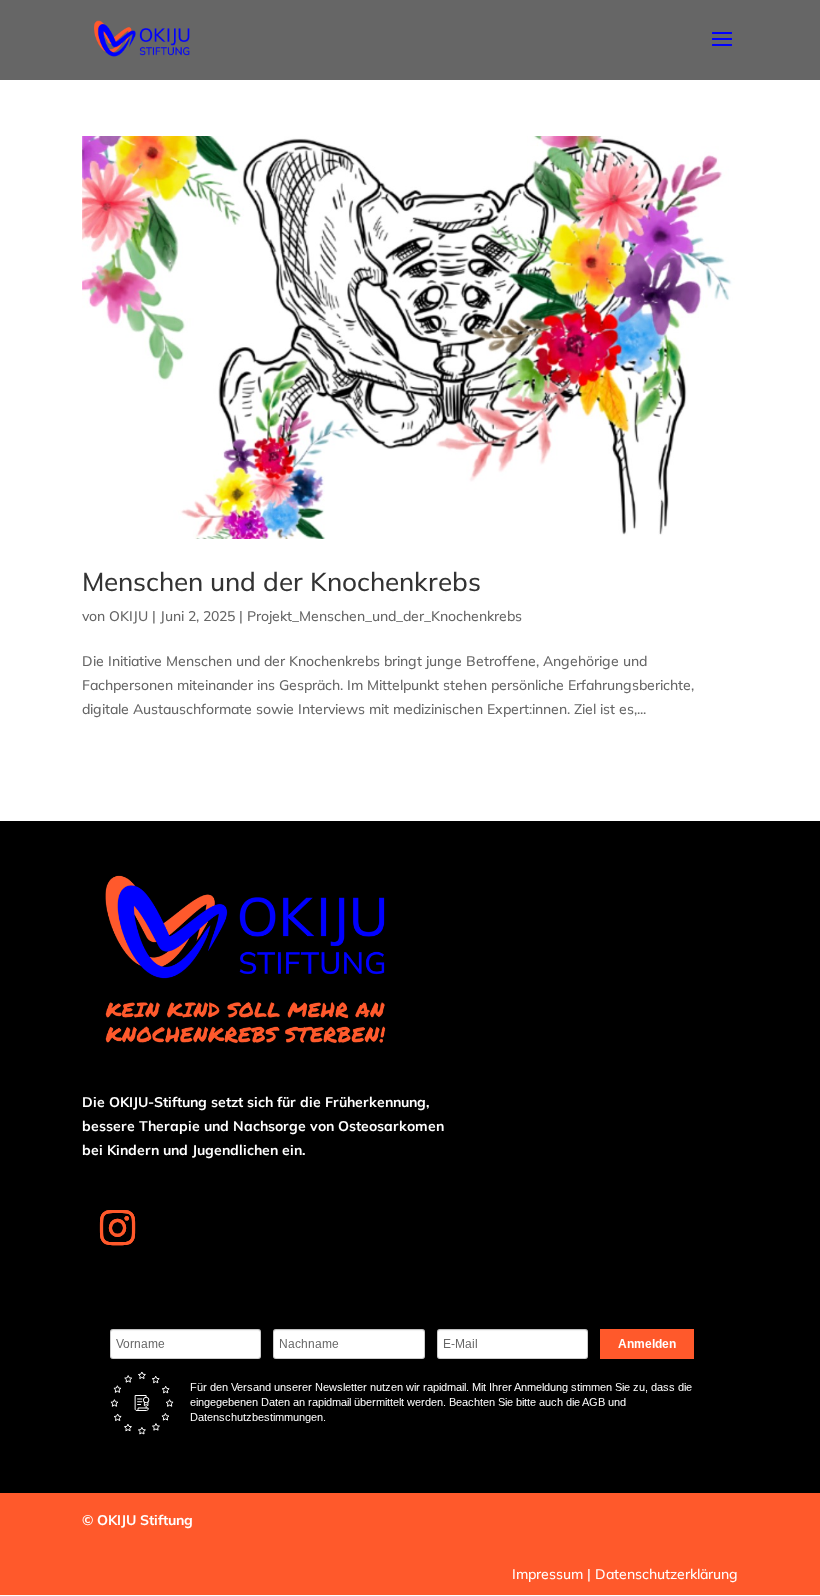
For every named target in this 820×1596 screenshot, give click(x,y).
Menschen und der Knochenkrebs (281, 581)
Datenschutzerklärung (666, 1574)
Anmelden (647, 1344)
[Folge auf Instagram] (117, 1228)
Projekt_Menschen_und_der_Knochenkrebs (384, 616)
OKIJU (128, 616)
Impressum (547, 1574)
